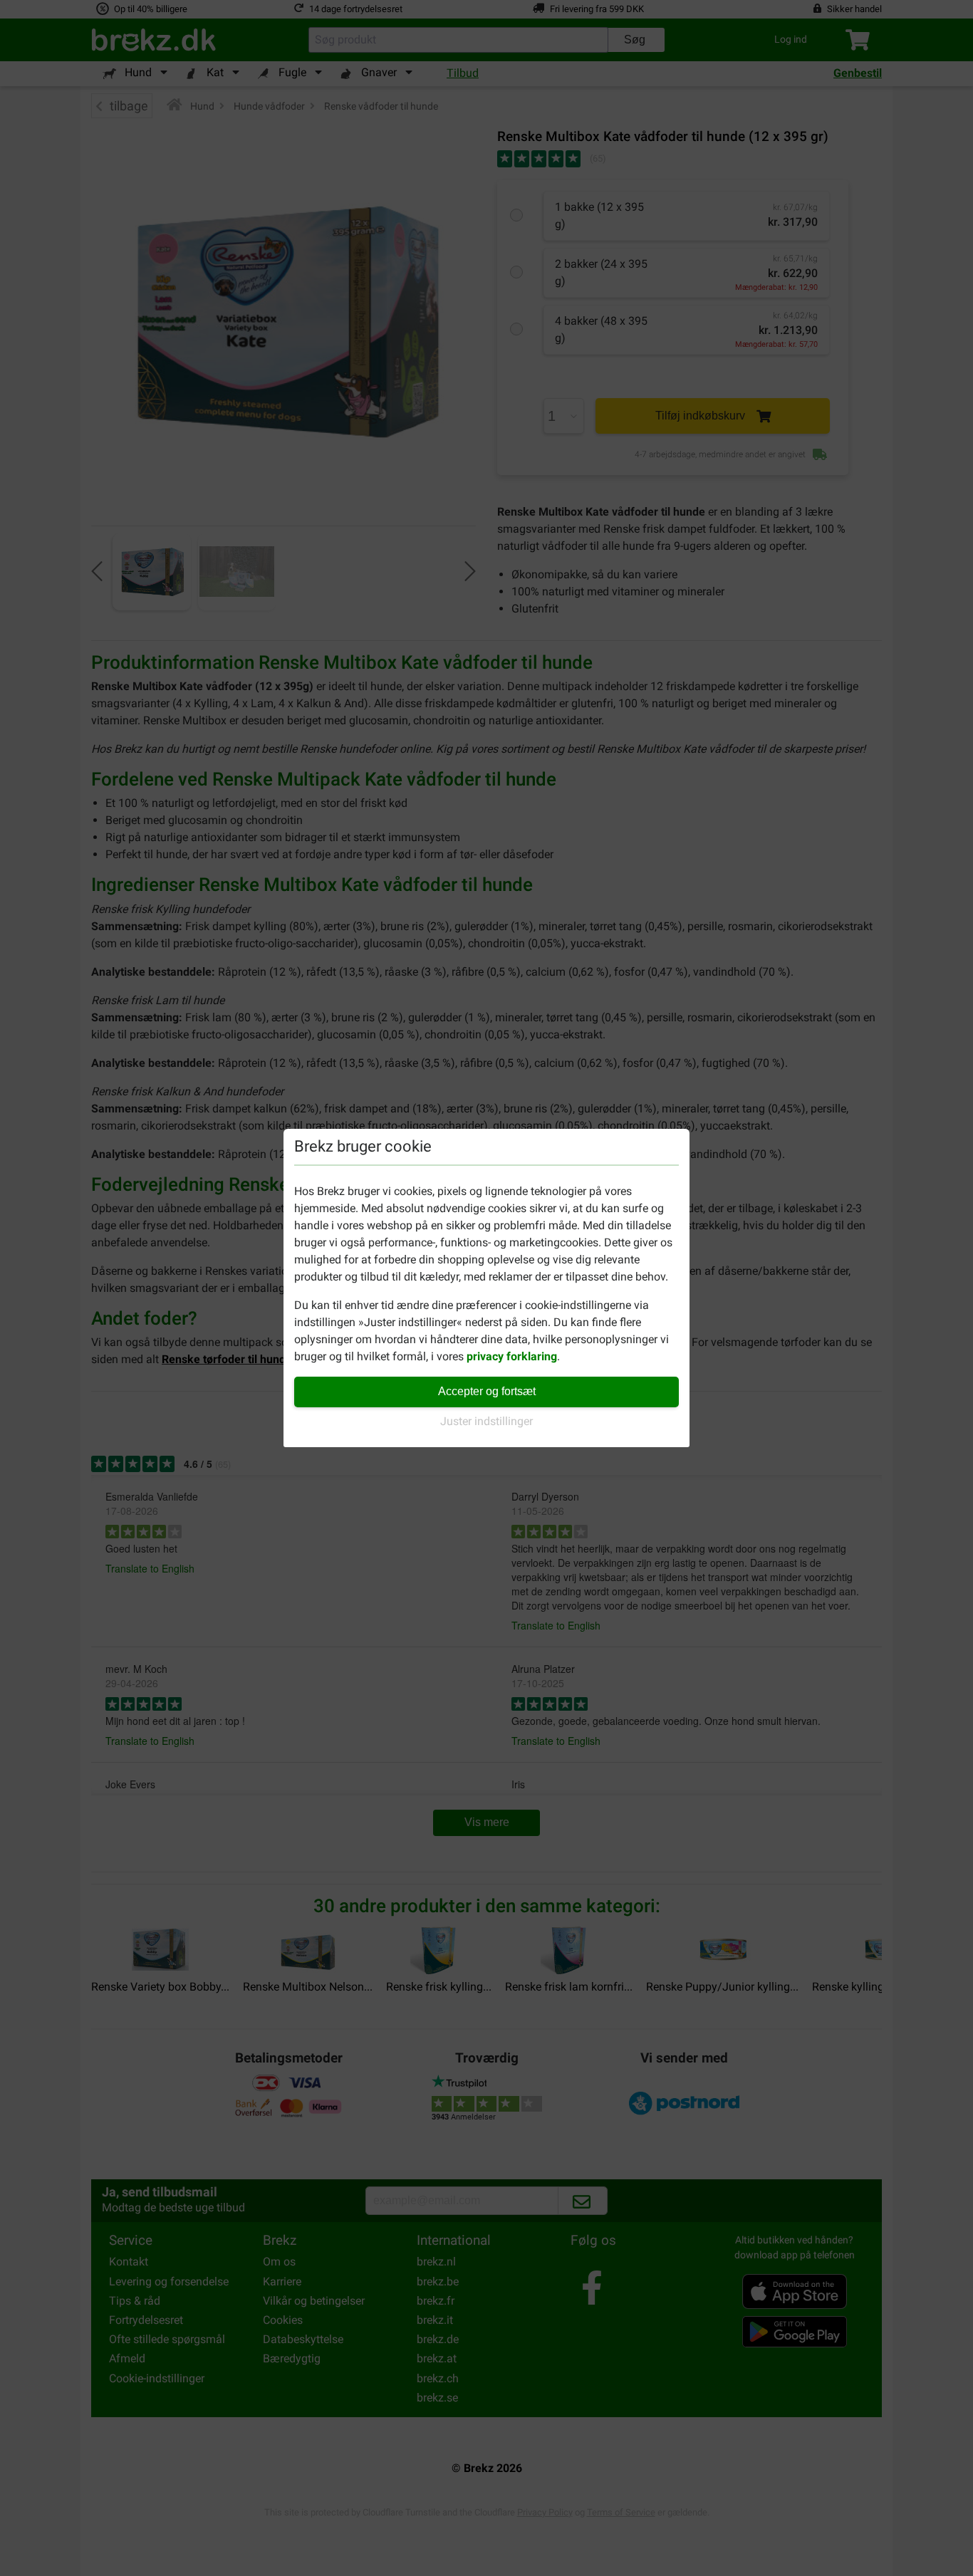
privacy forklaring (512, 1356)
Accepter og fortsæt (487, 1391)
